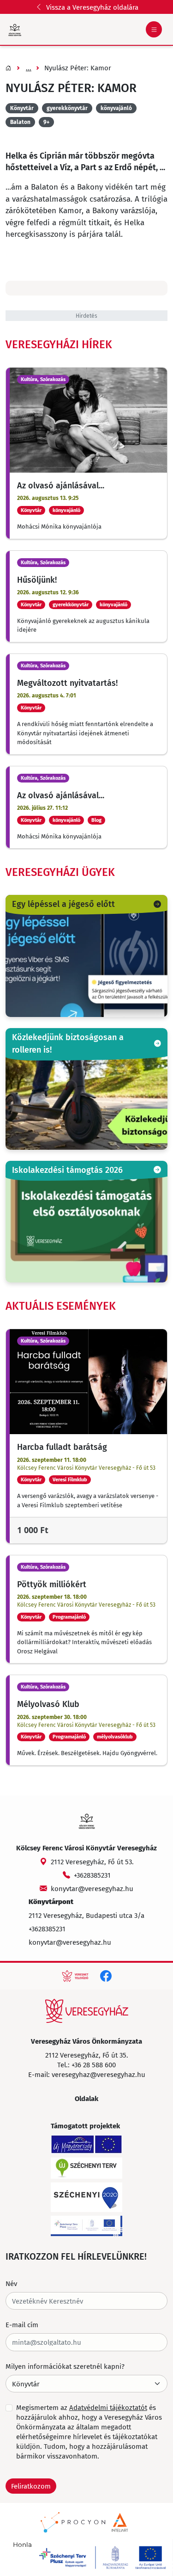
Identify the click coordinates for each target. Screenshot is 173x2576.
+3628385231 (92, 1875)
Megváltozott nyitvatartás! (67, 683)
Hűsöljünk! (37, 579)
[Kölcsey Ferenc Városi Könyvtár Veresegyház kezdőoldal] (15, 30)
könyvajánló (116, 108)
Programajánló (69, 1617)
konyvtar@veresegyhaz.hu (92, 1888)
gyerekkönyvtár (67, 108)
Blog (96, 820)
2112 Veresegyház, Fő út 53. (92, 1861)
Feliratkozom (31, 2486)
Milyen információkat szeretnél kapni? (65, 2366)
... (29, 68)
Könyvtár (22, 108)
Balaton (20, 122)
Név (11, 2283)
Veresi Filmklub (70, 1480)
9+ (46, 122)
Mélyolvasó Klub (48, 1704)
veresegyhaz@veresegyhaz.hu (98, 2074)
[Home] (87, 2011)
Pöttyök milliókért (52, 1584)
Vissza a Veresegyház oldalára (92, 7)
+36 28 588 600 (94, 2064)
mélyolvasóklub (115, 1737)
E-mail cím (22, 2324)
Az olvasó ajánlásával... (61, 485)
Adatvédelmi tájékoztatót (108, 2407)
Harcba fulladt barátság (62, 1447)
